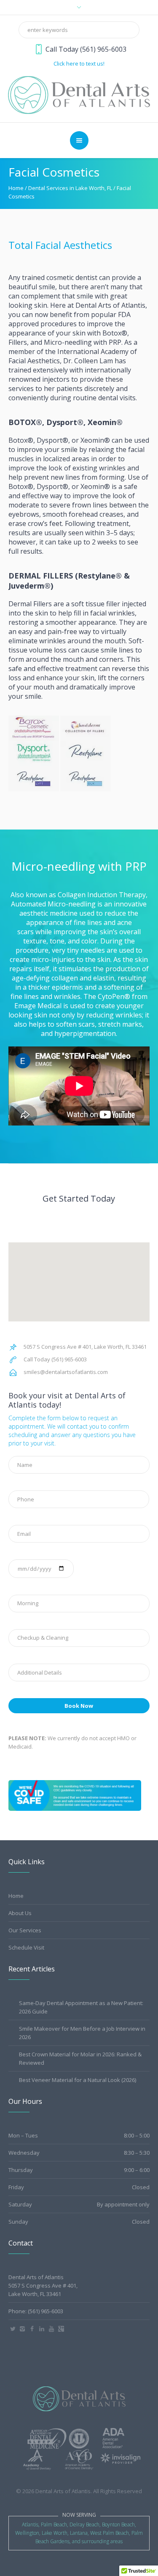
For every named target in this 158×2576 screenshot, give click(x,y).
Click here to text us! (79, 63)
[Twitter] (13, 2329)
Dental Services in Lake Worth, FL (70, 188)
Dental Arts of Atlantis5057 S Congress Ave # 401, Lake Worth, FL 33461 (43, 2285)
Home (16, 188)
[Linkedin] (42, 2329)
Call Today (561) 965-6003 (86, 49)
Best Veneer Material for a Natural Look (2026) (78, 2080)
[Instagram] (22, 2329)
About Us (20, 1913)
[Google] (61, 2329)
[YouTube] (51, 2329)
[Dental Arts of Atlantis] (79, 94)
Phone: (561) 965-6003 (36, 2311)
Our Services (25, 1930)
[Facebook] (32, 2329)
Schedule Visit (26, 1947)
